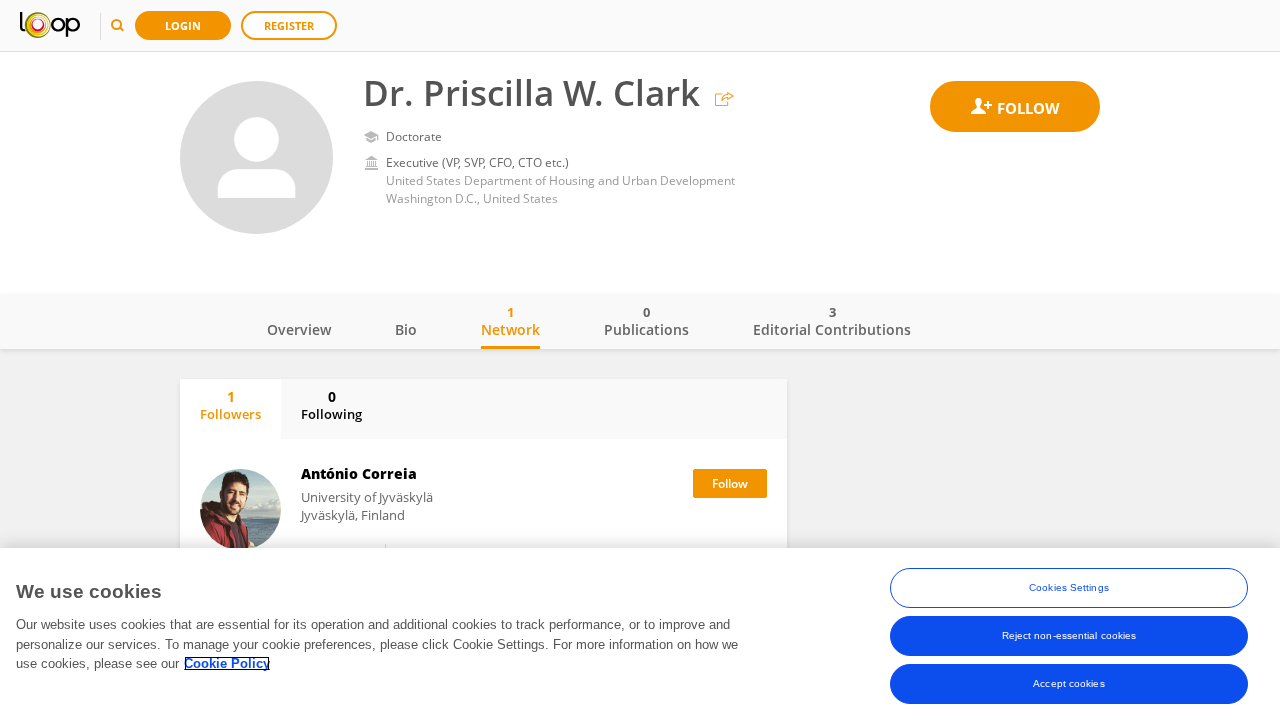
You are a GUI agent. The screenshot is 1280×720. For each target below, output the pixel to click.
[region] (640, 634)
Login (183, 25)
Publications (646, 321)
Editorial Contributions (832, 321)
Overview (299, 329)
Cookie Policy (227, 663)
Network (510, 321)
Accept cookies (1068, 683)
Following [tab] (331, 405)
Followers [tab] (230, 405)
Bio (406, 329)
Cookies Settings (1069, 587)
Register (289, 25)
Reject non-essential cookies (1069, 635)
